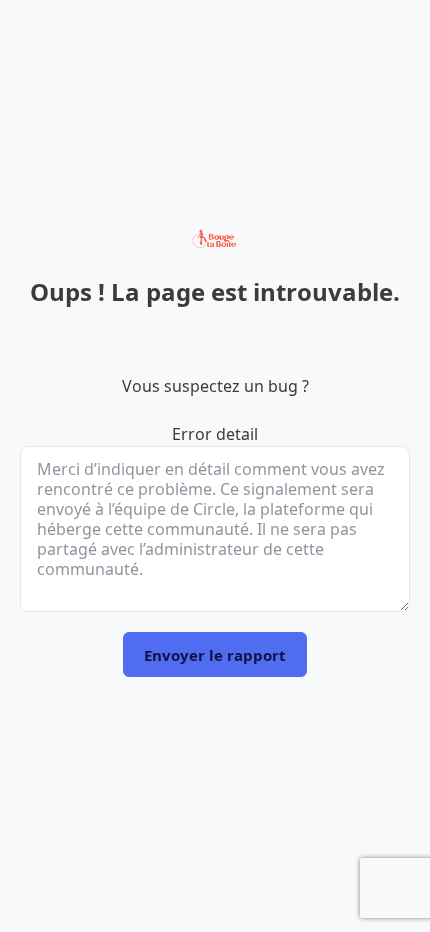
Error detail (215, 434)
